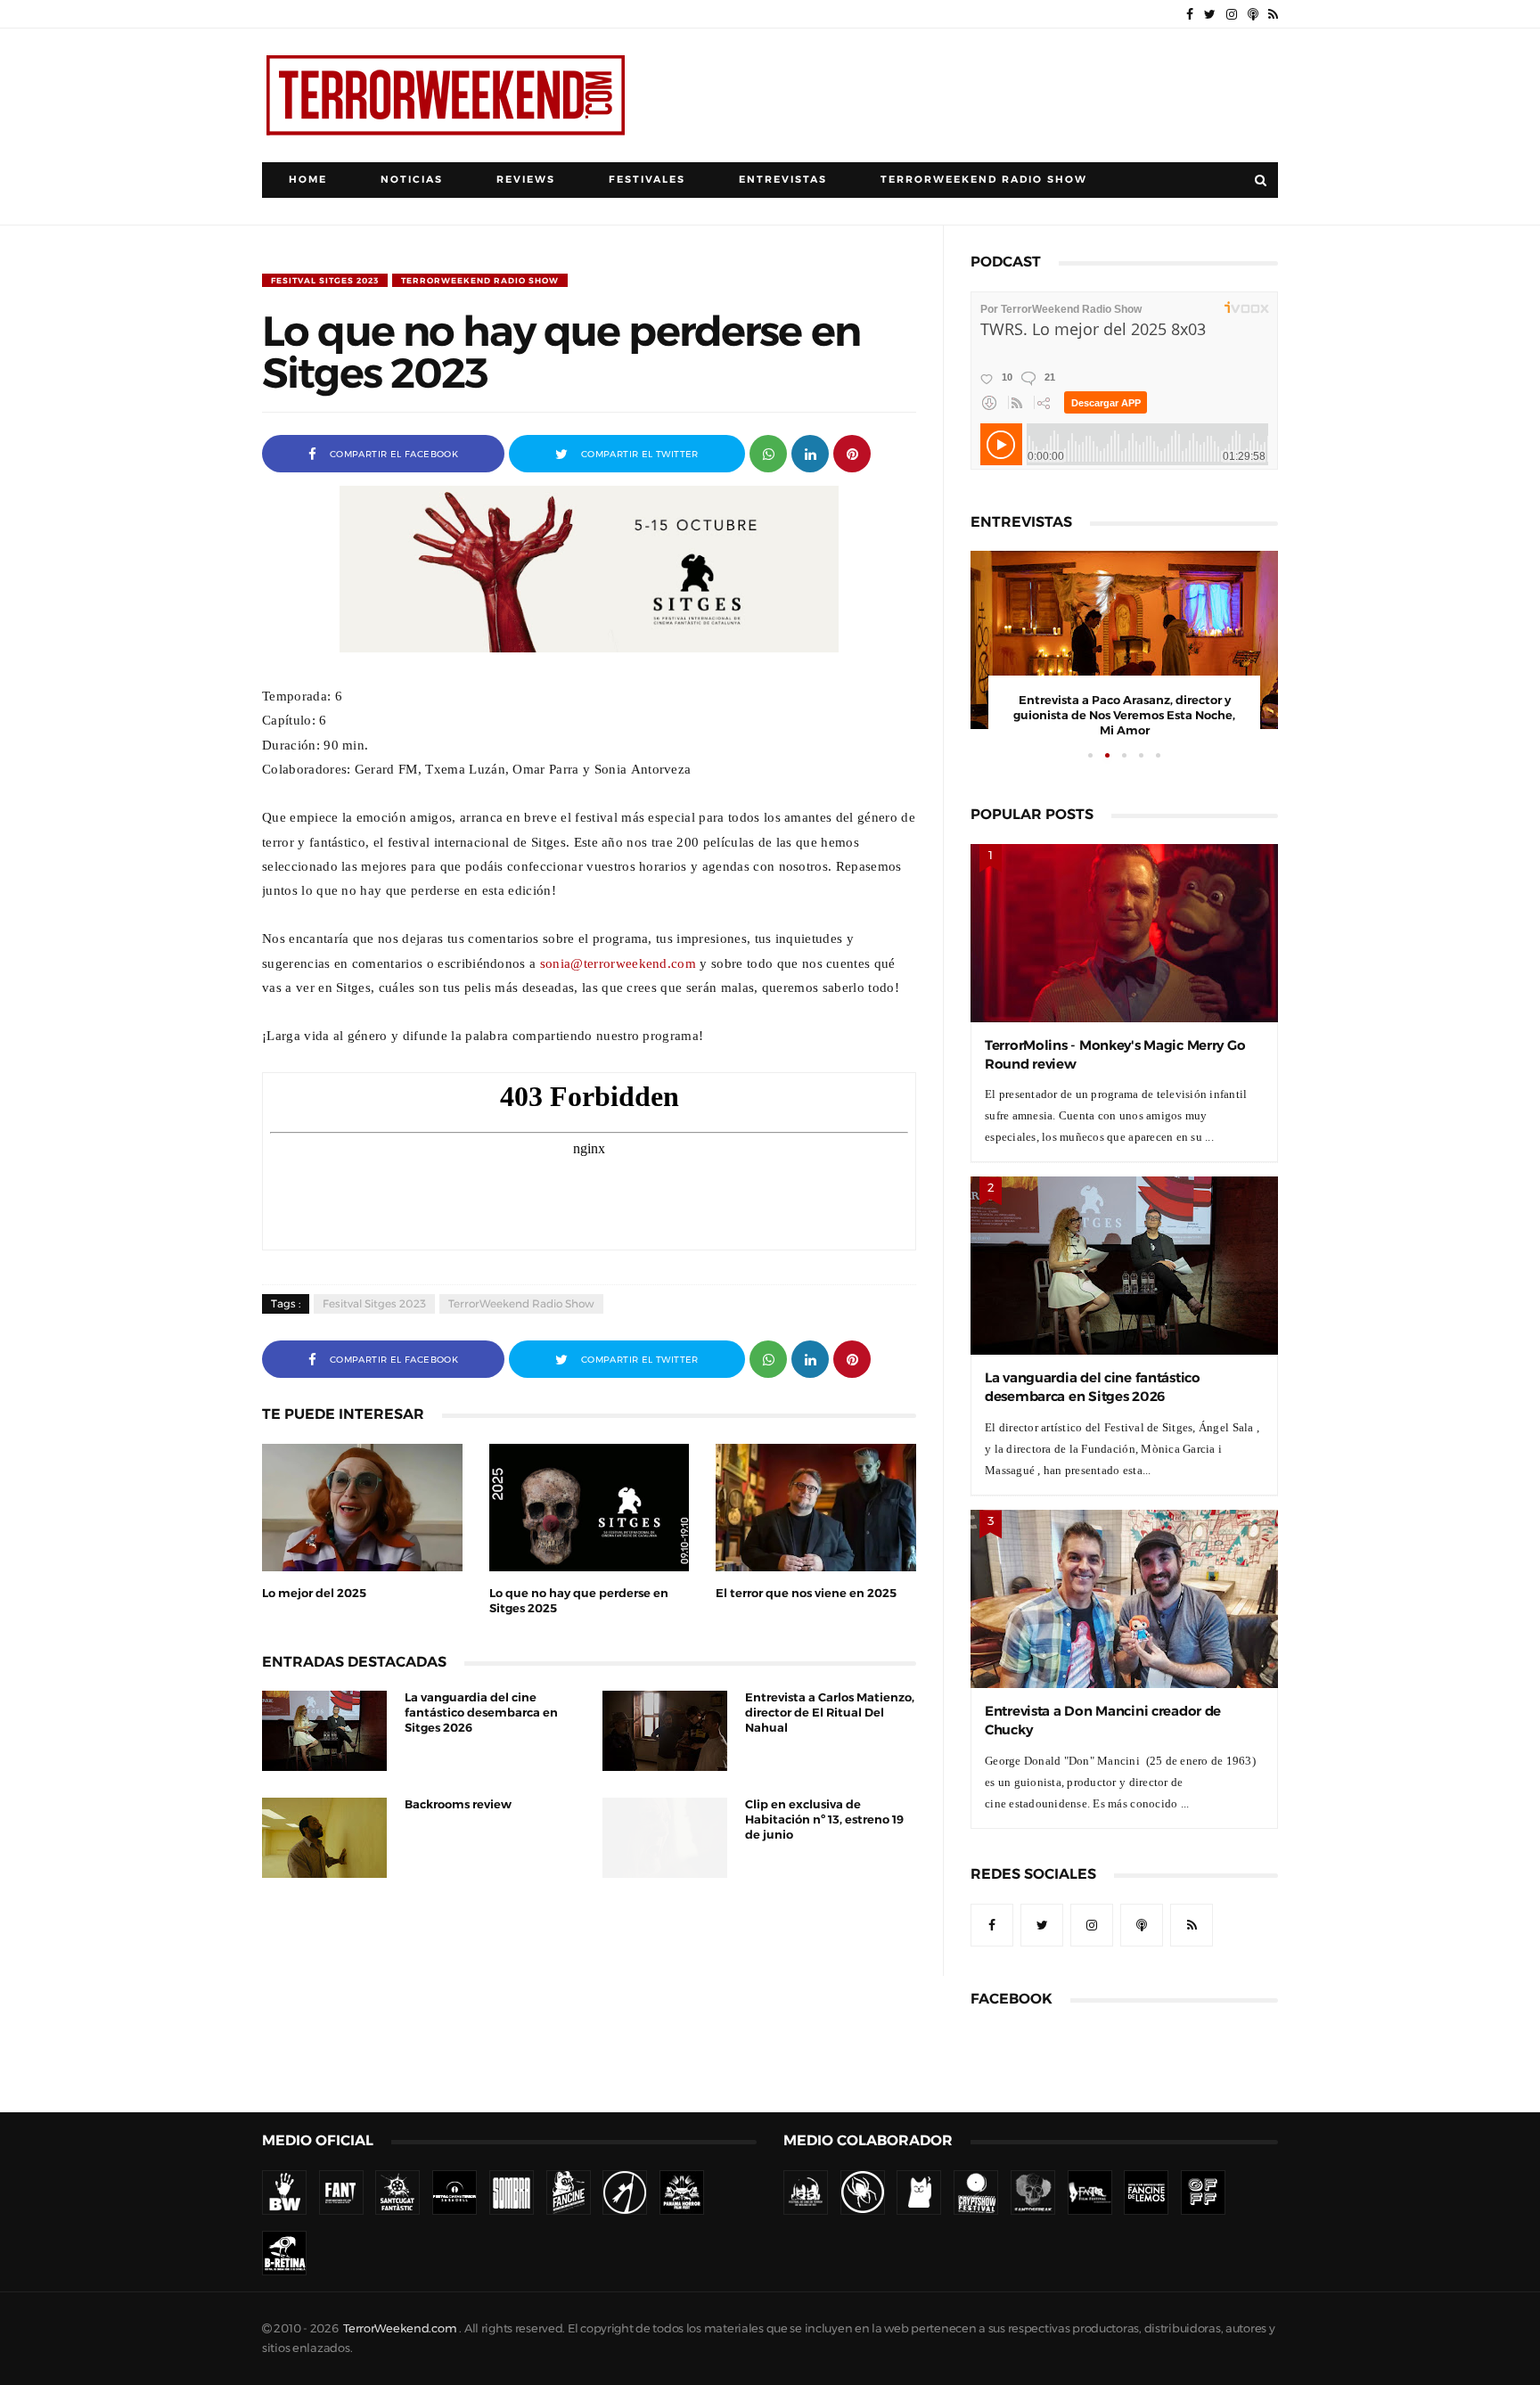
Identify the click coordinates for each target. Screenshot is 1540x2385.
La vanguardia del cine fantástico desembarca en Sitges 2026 (481, 1713)
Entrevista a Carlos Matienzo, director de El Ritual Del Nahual (830, 1713)
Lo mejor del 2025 (314, 1593)
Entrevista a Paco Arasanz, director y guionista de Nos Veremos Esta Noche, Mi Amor (1124, 715)
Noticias (412, 180)
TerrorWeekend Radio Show (984, 180)
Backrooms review (458, 1804)
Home (308, 180)
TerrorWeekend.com (400, 2328)
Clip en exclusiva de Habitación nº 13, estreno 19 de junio (824, 1819)
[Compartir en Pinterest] (852, 452)
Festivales (647, 180)
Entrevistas (783, 180)
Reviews (526, 180)
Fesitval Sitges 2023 (325, 280)
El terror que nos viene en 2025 (806, 1593)
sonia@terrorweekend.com (618, 963)
